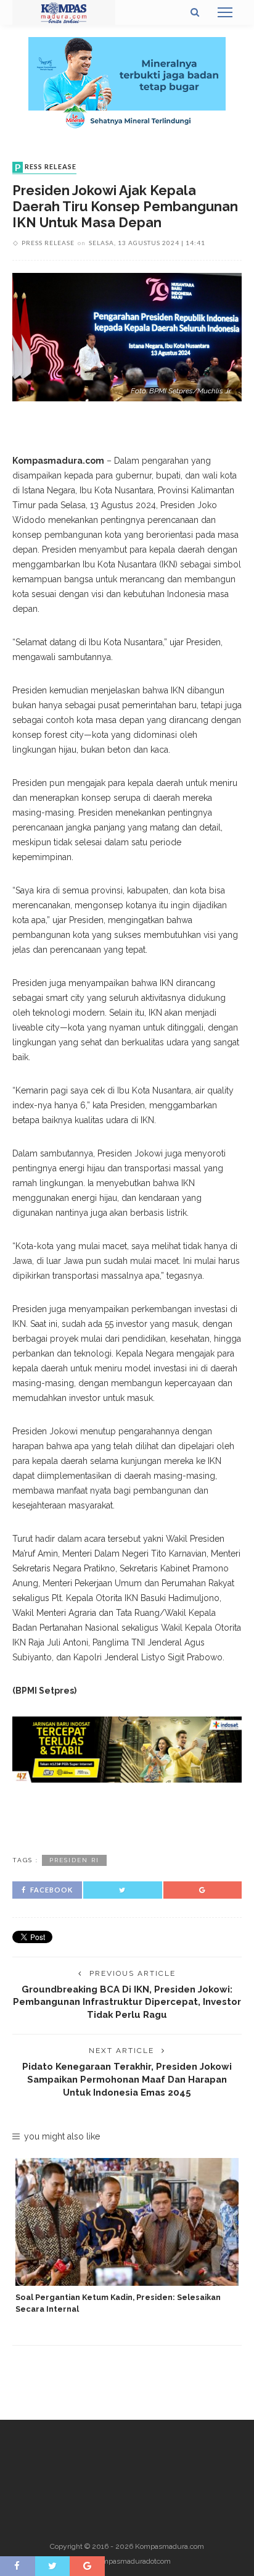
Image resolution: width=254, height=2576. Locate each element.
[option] (127, 2237)
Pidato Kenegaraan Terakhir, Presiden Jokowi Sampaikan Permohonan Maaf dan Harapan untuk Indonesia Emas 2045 (127, 2079)
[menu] (225, 12)
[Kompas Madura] (64, 12)
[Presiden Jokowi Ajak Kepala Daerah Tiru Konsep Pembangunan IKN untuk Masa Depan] (127, 336)
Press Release (46, 167)
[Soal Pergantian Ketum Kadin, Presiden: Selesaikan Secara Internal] (127, 2222)
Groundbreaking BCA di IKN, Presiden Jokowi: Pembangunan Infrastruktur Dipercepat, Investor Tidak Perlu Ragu (127, 2002)
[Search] (195, 12)
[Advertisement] (127, 1817)
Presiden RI (74, 1860)
